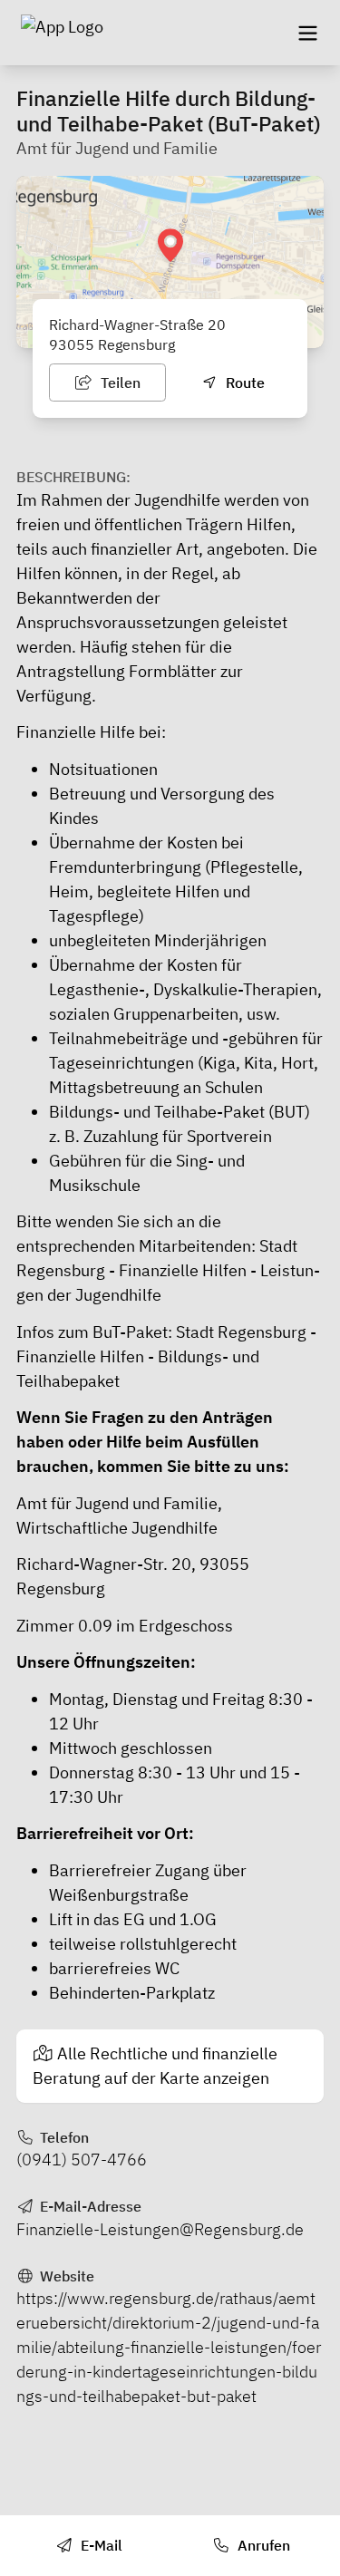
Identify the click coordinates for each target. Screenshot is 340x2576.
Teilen (119, 383)
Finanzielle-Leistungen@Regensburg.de (160, 2229)
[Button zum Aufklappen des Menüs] (307, 33)
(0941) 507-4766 (82, 2160)
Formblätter (173, 671)
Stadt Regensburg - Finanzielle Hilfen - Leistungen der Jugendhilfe (168, 1270)
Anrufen (262, 2545)
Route (243, 383)
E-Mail (100, 2545)
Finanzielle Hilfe (76, 732)
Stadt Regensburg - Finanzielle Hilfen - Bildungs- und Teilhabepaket (166, 1356)
